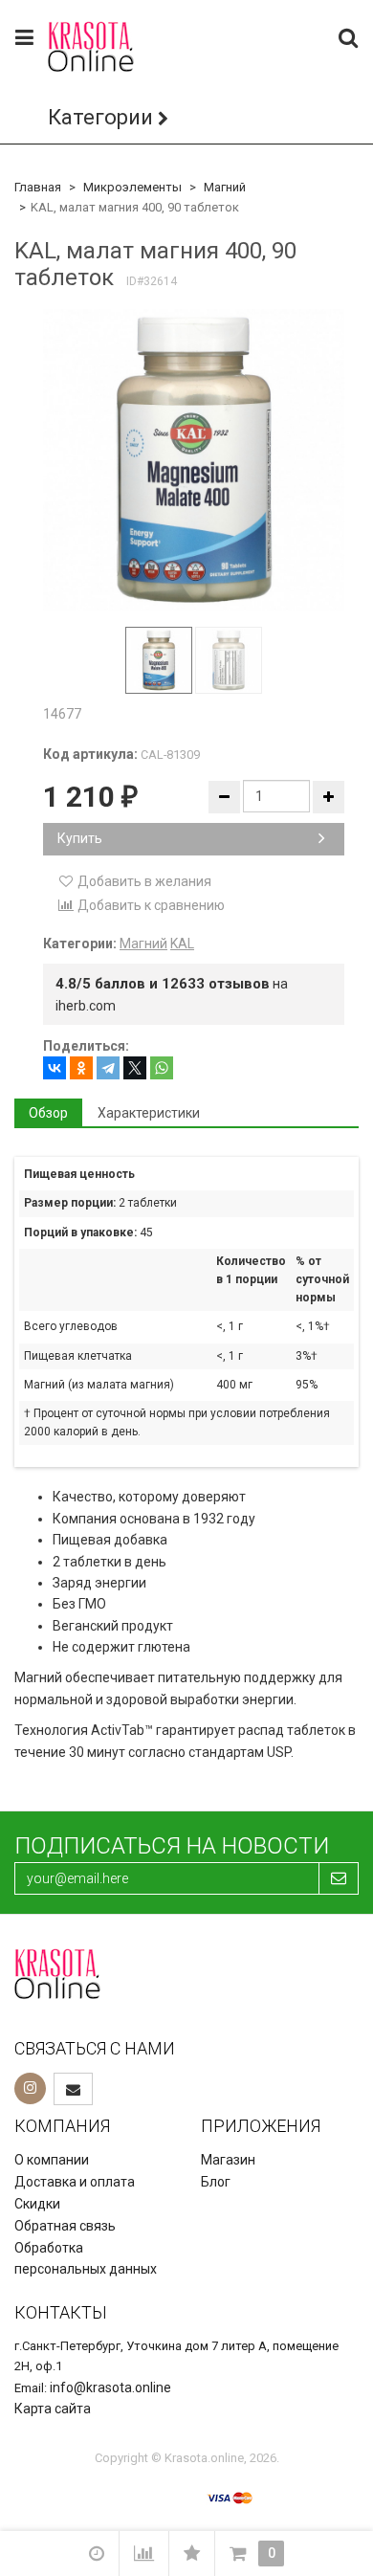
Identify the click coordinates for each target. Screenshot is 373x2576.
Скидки (37, 2204)
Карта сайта (53, 2409)
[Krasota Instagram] (30, 2088)
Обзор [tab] (48, 1113)
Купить (80, 838)
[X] (135, 1068)
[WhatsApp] (162, 1068)
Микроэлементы (132, 187)
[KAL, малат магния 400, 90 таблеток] (194, 460)
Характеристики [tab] (149, 1113)
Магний (225, 187)
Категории (100, 117)
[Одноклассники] (81, 1068)
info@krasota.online (110, 2387)
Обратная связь (65, 2226)
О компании (52, 2160)
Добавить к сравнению (150, 905)
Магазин (228, 2160)
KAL (182, 944)
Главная (38, 187)
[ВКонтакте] (55, 1068)
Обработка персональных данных (86, 2259)
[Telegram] (108, 1068)
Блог (216, 2182)
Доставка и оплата (75, 2182)
